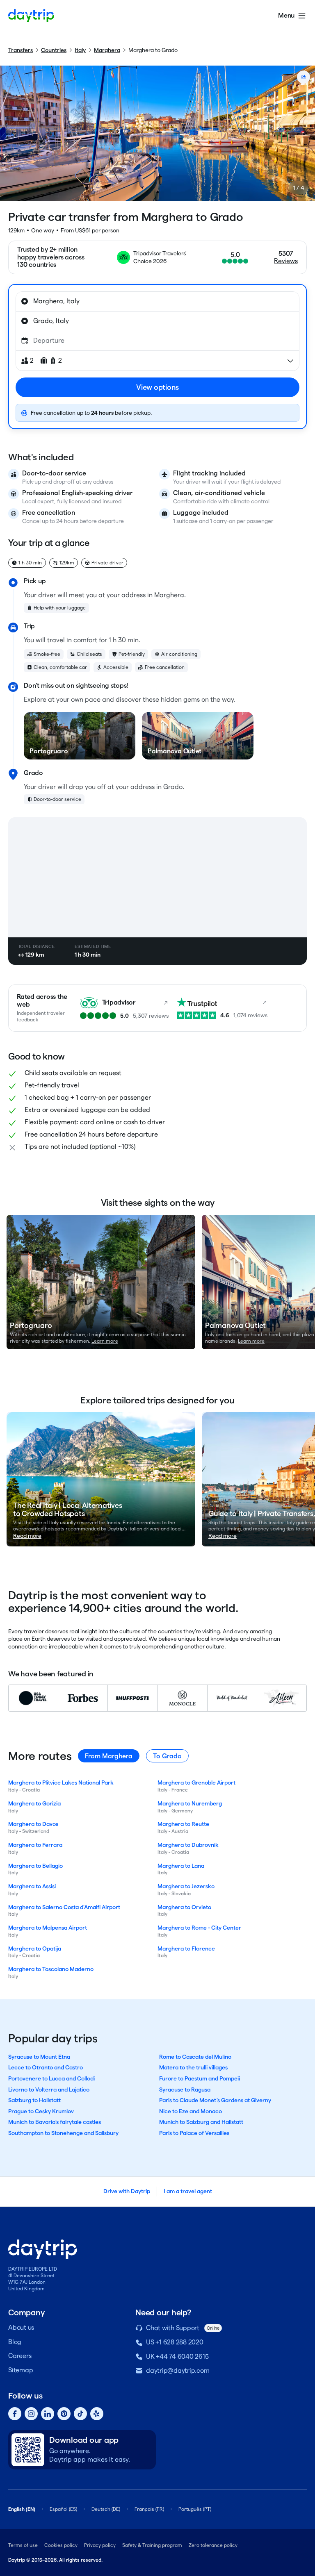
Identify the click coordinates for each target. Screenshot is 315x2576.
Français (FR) (149, 2509)
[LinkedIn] (48, 2414)
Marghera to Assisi (32, 1886)
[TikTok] (80, 2414)
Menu (286, 15)
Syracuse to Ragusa (185, 2089)
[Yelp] (97, 2414)
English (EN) (22, 2509)
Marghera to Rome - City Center (199, 1928)
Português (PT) (195, 2509)
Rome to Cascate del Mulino (195, 2057)
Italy (80, 50)
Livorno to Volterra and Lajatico (49, 2089)
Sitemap (21, 2370)
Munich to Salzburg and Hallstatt (201, 2122)
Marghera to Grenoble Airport (196, 1783)
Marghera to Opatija (35, 1948)
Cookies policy (61, 2545)
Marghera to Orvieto (184, 1907)
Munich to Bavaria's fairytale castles (55, 2122)
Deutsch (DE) (106, 2509)
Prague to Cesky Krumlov (41, 2111)
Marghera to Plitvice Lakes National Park (61, 1783)
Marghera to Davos (33, 1824)
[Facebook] (15, 2414)
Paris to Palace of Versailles (194, 2133)
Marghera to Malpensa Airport (48, 1928)
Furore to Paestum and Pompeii (200, 2078)
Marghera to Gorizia (34, 1803)
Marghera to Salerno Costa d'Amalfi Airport (64, 1907)
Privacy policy (100, 2545)
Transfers (21, 50)
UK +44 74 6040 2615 (177, 2357)
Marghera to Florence (186, 1948)
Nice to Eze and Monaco (191, 2111)
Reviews (286, 261)
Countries (54, 50)
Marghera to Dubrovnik (188, 1845)
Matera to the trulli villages (193, 2067)
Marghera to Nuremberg (190, 1803)
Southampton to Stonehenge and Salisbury (63, 2133)
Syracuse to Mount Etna (39, 2057)
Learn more (105, 1341)
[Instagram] (31, 2414)
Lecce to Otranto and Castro (46, 2067)
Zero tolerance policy (213, 2545)
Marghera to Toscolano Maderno (51, 1969)
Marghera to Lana (181, 1866)
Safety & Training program (152, 2545)
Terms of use (23, 2545)
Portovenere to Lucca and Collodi (51, 2078)
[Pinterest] (64, 2414)
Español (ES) (63, 2509)
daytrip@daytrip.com (178, 2370)
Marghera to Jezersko (186, 1886)
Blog (15, 2342)
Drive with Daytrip (127, 2191)
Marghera (107, 50)
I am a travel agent (188, 2191)
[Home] (31, 16)
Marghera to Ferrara (35, 1845)
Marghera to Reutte (183, 1824)
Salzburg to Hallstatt (34, 2100)
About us (21, 2327)
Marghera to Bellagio (35, 1866)
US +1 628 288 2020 (175, 2342)
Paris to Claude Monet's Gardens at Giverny (215, 2100)
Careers (20, 2356)
